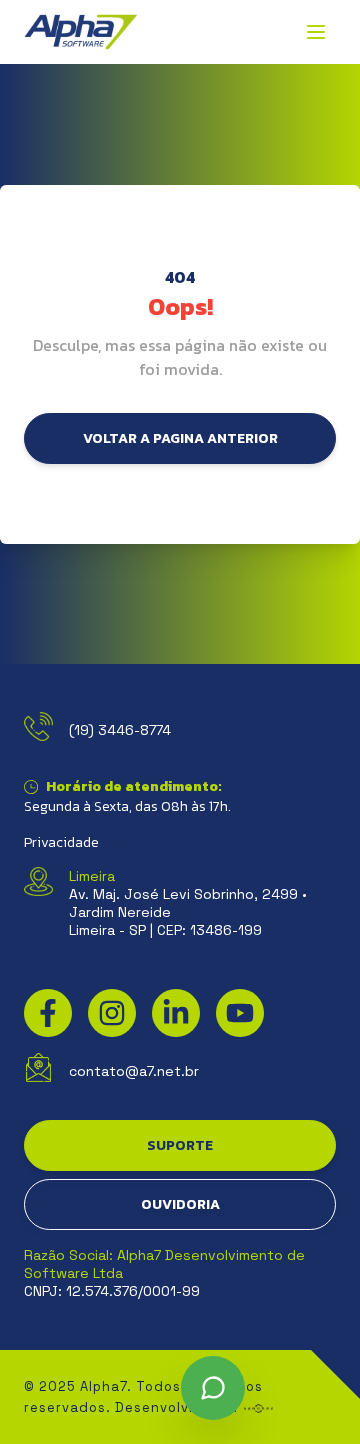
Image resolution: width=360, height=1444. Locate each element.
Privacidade (61, 843)
